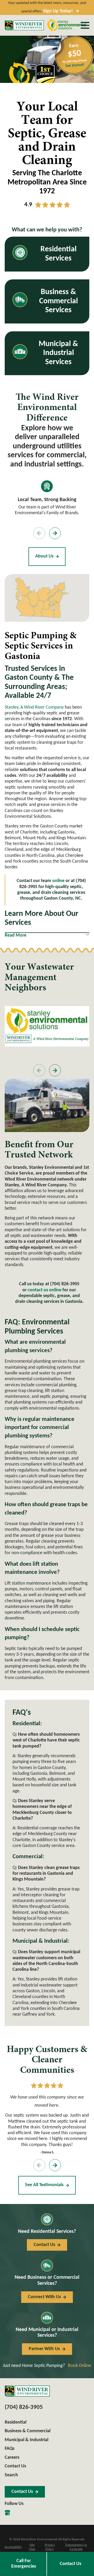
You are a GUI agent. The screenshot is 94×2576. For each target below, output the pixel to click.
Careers (12, 2458)
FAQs (10, 2449)
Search (11, 2475)
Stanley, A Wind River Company (34, 707)
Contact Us (70, 2564)
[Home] (24, 25)
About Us (44, 556)
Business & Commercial (28, 2431)
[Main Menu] (85, 25)
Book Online (80, 2366)
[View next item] (55, 533)
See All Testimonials (44, 2185)
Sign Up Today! (58, 11)
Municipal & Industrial (27, 2440)
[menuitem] (13, 2547)
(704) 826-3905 (65, 1284)
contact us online (45, 1290)
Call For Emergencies (24, 2564)
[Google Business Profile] (7, 2513)
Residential (16, 2422)
